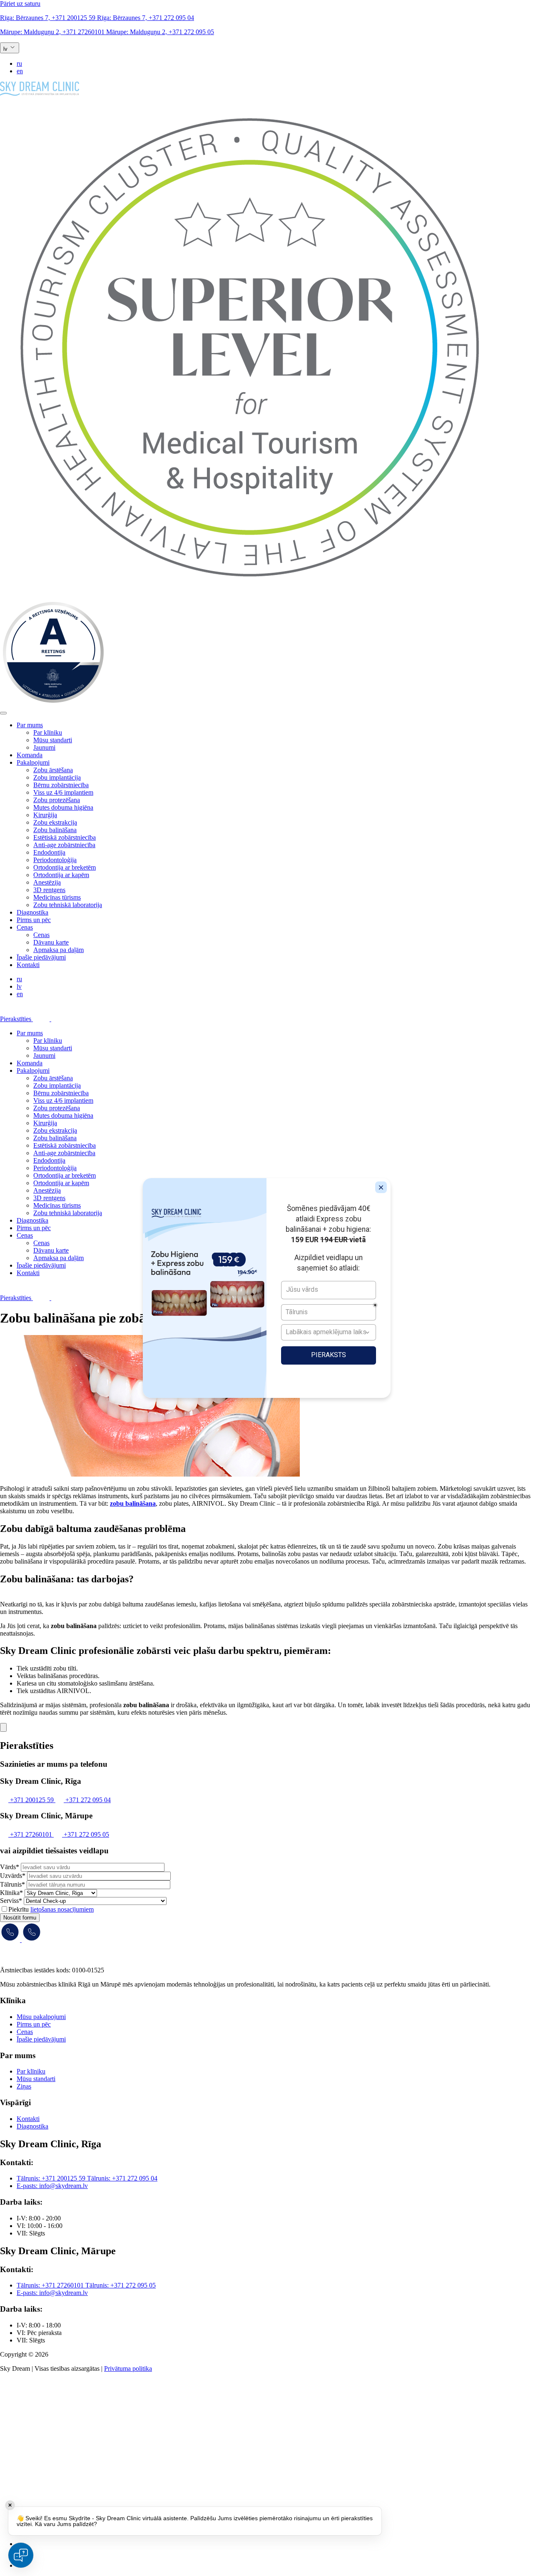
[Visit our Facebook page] (27, 2544)
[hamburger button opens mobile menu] (3, 713)
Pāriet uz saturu (20, 4)
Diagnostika (32, 912)
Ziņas (24, 2086)
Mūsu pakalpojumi (41, 2017)
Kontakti (28, 965)
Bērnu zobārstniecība (61, 785)
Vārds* (10, 1867)
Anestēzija (47, 882)
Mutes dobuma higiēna (63, 807)
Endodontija (49, 852)
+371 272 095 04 (146, 18)
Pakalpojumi (33, 762)
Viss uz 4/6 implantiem (63, 792)
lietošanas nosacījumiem (62, 1909)
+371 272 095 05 (160, 32)
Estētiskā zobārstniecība (65, 837)
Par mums (30, 725)
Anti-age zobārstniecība (64, 845)
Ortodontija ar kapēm (61, 875)
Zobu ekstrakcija (55, 822)
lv (19, 986)
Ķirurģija (45, 815)
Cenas (25, 927)
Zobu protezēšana (57, 800)
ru (19, 63)
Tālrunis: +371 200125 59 (52, 2178)
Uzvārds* (13, 1876)
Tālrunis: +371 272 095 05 (121, 2285)
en (20, 71)
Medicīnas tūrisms (57, 897)
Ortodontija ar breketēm (65, 867)
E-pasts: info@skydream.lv (52, 2186)
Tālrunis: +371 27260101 (51, 2285)
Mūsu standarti (53, 740)
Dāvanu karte (51, 942)
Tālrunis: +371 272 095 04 (122, 2178)
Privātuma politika (128, 2368)
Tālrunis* (12, 1884)
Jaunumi (44, 747)
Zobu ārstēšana (53, 770)
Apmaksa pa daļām (59, 950)
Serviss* (11, 1901)
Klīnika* (11, 1893)
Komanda (30, 755)
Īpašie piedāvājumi (41, 957)
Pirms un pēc (34, 920)
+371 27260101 (53, 32)
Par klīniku (48, 732)
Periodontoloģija (55, 860)
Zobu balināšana (55, 830)
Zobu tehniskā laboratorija (68, 905)
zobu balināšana (133, 1503)
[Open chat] (21, 2555)
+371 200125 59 (49, 18)
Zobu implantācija (57, 777)
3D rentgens (49, 890)
